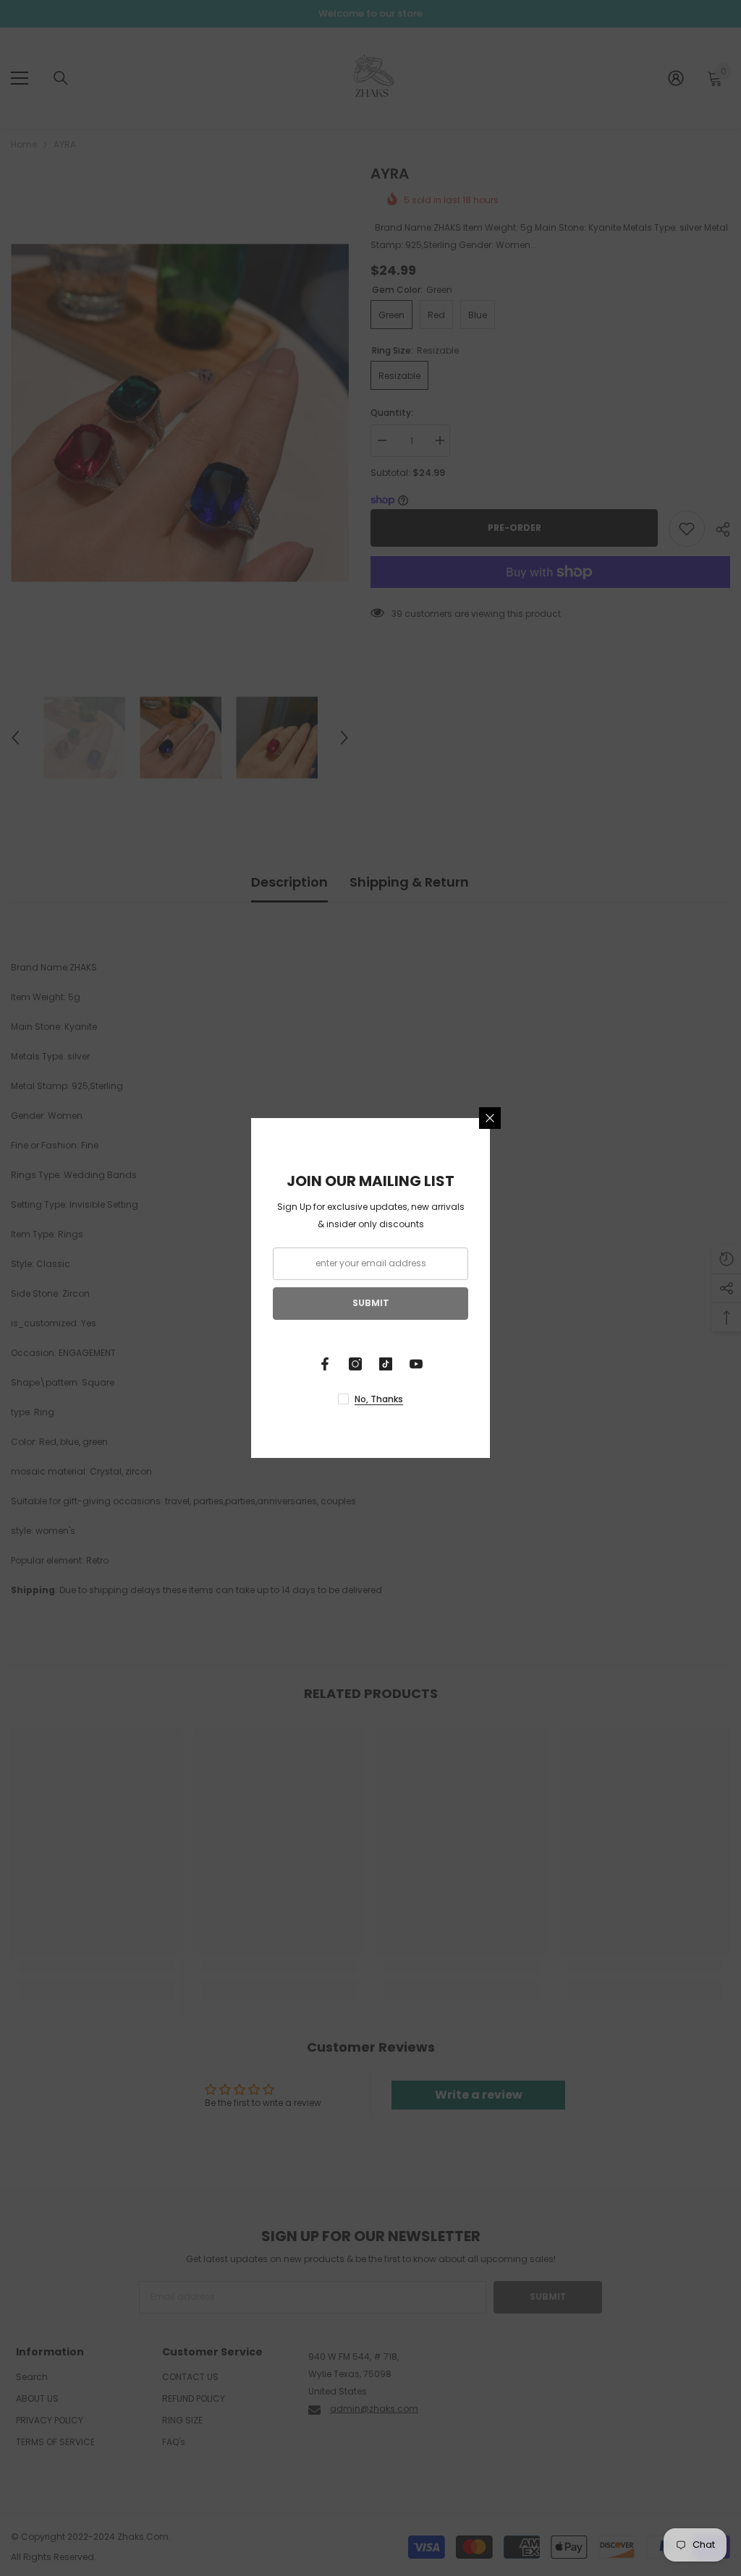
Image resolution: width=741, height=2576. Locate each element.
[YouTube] (416, 1364)
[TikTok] (386, 1364)
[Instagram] (355, 1364)
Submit (371, 1303)
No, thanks (379, 1399)
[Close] (490, 1118)
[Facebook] (325, 1364)
